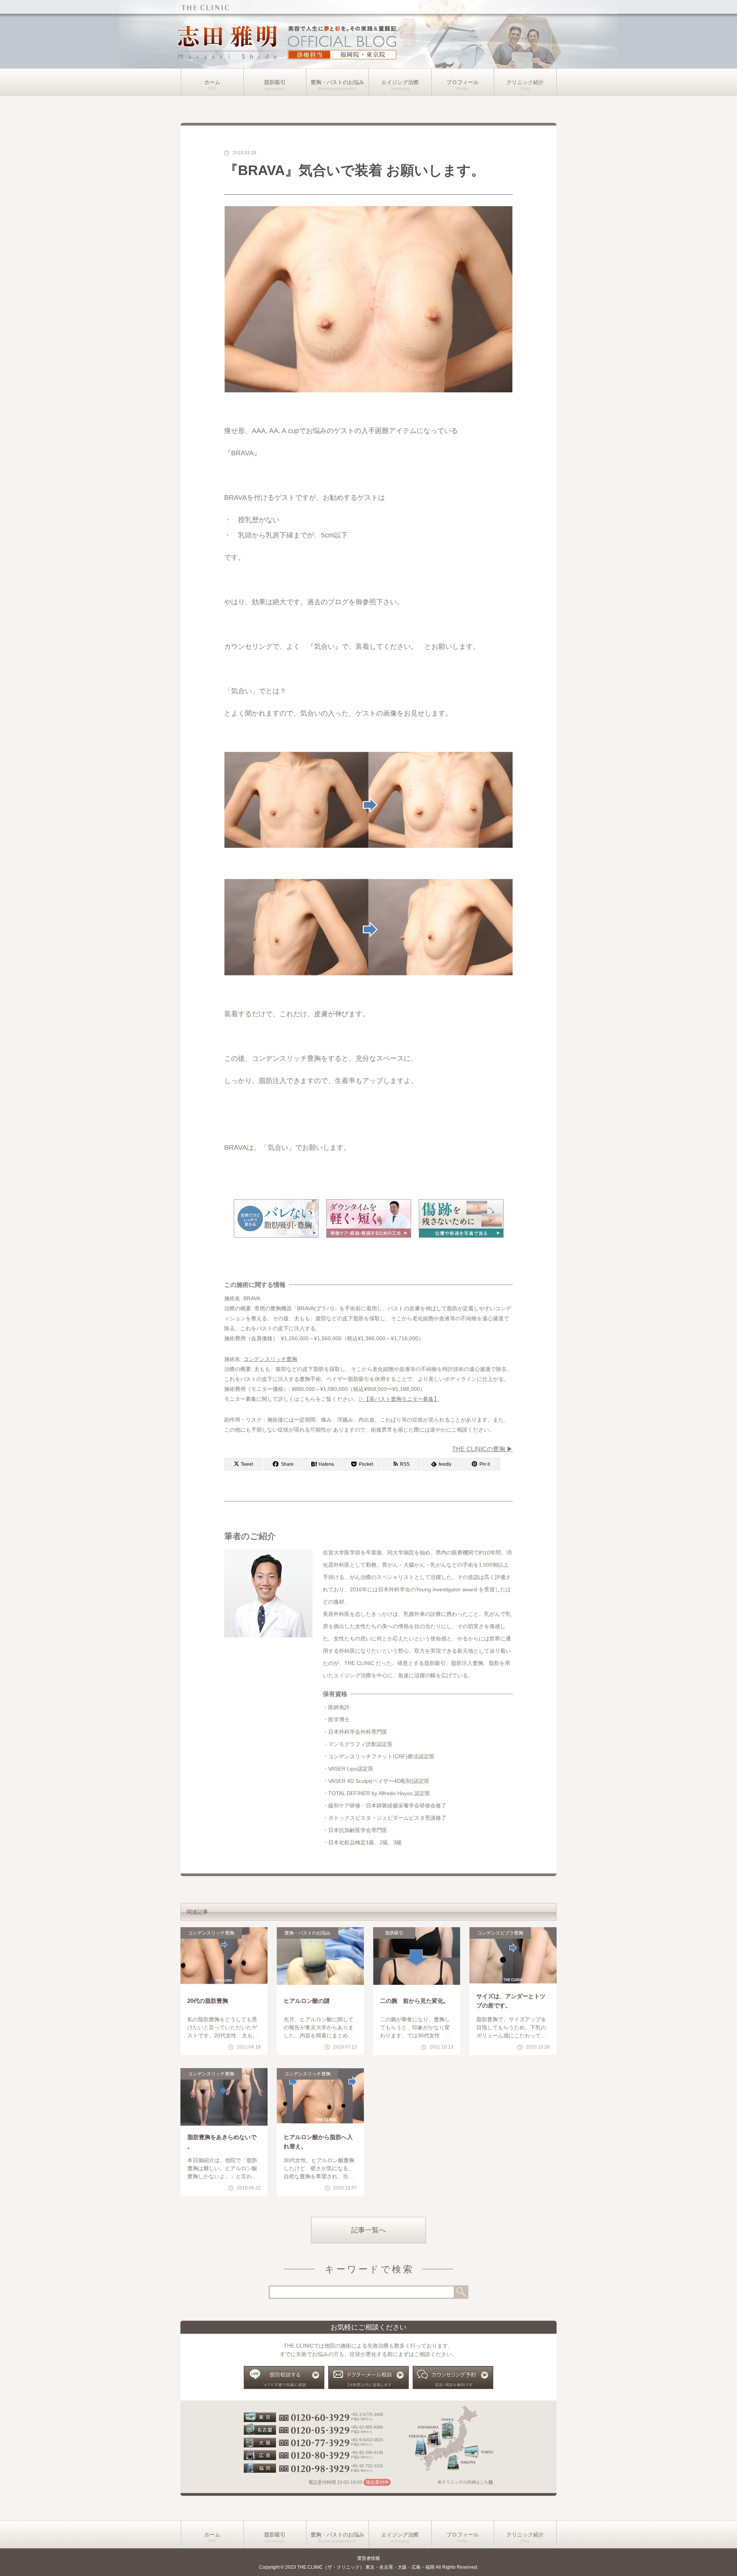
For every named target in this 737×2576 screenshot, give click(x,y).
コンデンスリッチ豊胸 (270, 1359)
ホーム (212, 82)
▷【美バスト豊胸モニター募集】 (399, 1399)
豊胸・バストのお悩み (337, 82)
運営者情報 (368, 2558)
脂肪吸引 (275, 82)
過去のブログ (328, 602)
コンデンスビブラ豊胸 (500, 1933)
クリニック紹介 (525, 82)
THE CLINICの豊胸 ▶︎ (483, 1449)
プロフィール (463, 82)
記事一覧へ (368, 2230)
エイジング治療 (400, 82)
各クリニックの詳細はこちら (465, 2482)
